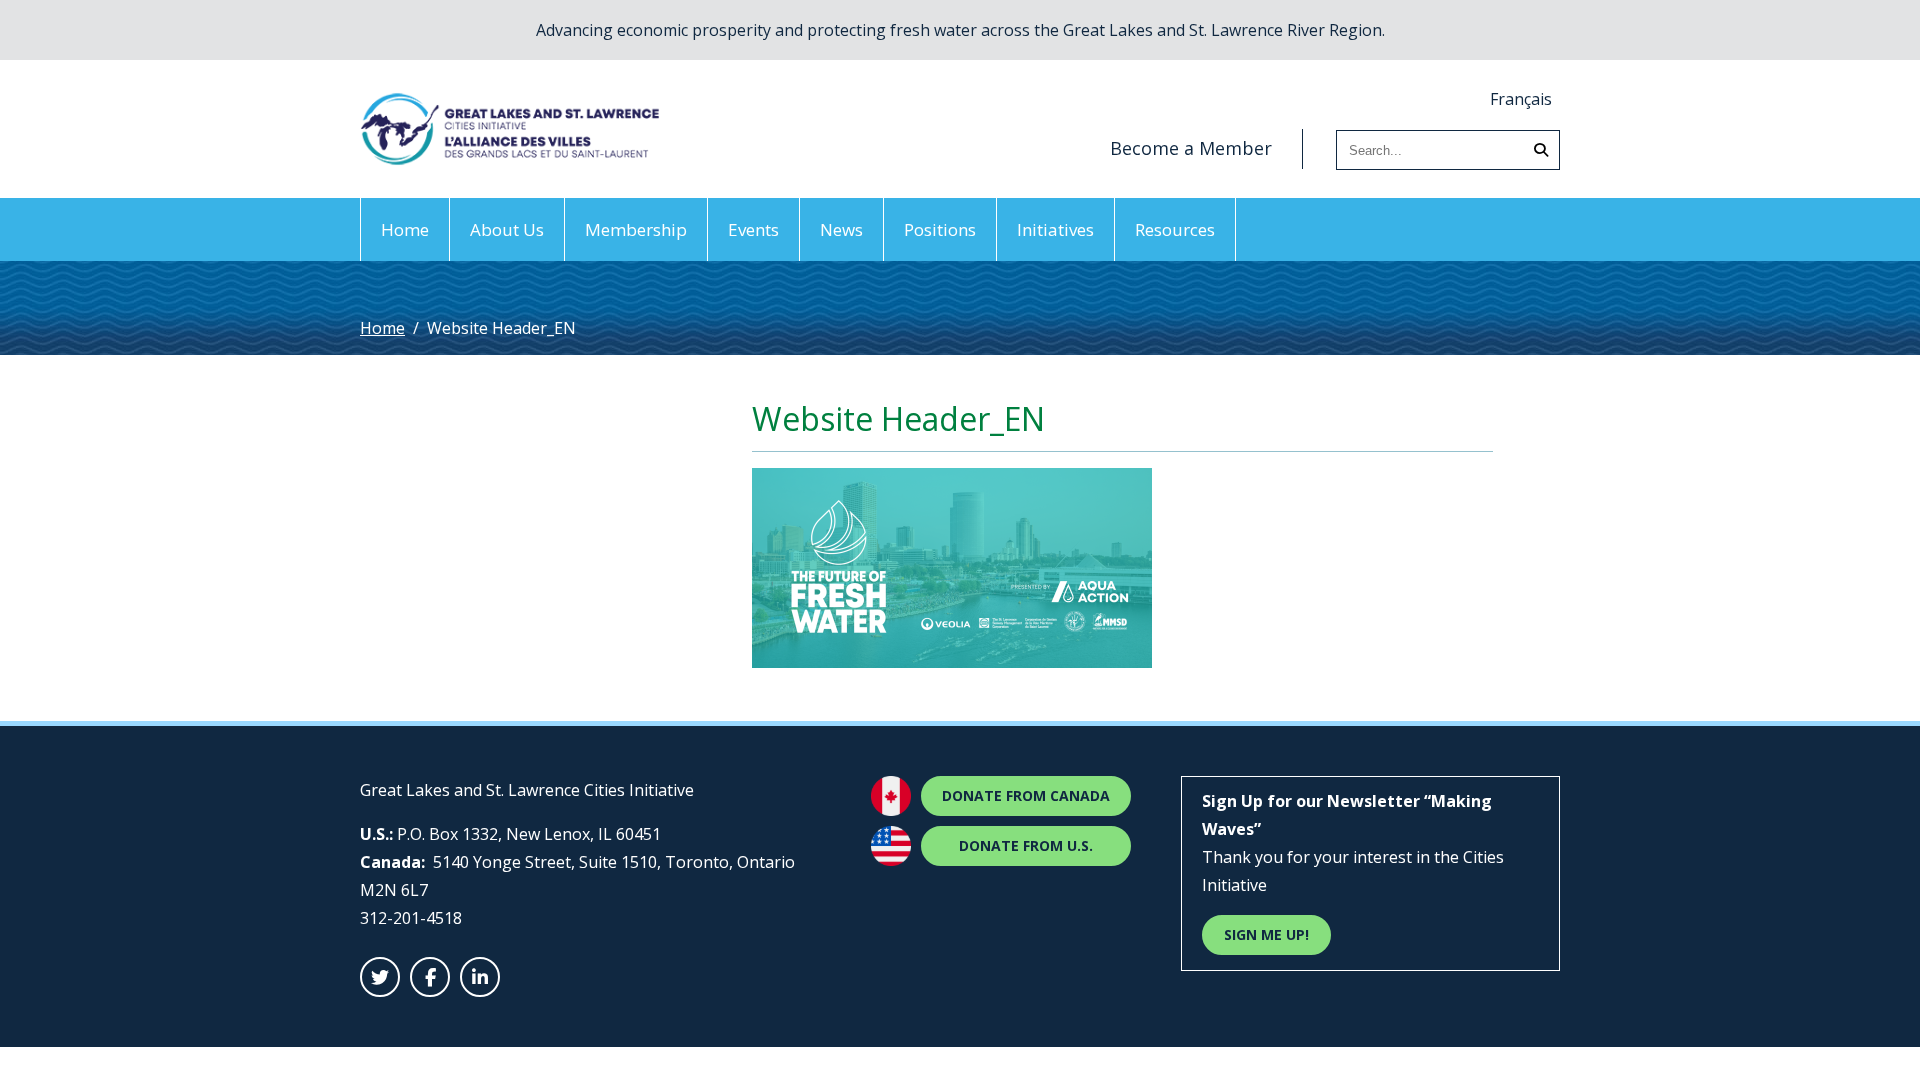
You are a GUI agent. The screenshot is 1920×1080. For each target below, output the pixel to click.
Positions (940, 229)
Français (1521, 99)
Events (753, 229)
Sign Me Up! (1266, 934)
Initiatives (1055, 229)
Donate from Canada (1026, 795)
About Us (507, 229)
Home (405, 229)
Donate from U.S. (1026, 845)
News (841, 229)
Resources (1175, 229)
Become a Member (1191, 148)
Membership (636, 229)
